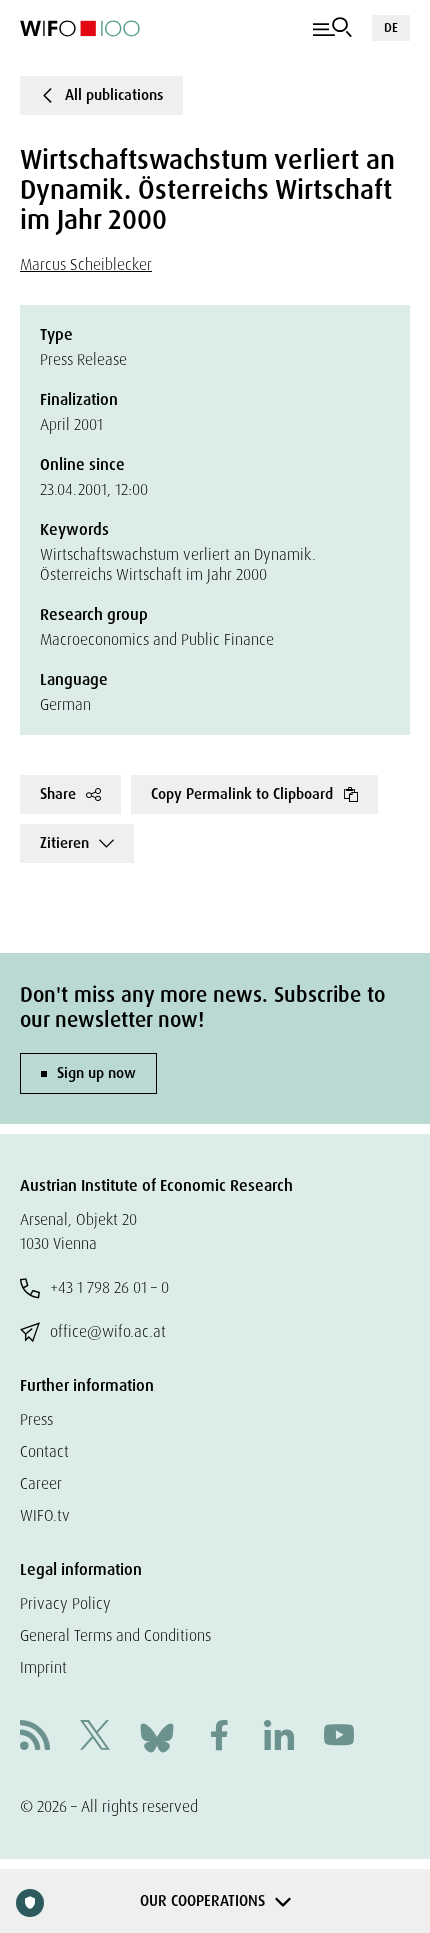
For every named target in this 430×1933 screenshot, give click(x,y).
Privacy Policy (65, 1603)
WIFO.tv (45, 1515)
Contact (44, 1451)
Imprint (43, 1667)
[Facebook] (219, 1737)
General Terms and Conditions (115, 1635)
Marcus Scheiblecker (86, 264)
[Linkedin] (279, 1737)
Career (41, 1483)
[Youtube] (339, 1737)
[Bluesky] (157, 1736)
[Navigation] (332, 28)
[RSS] (35, 1737)
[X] (95, 1737)
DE (391, 27)
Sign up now (96, 1073)
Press (36, 1419)
